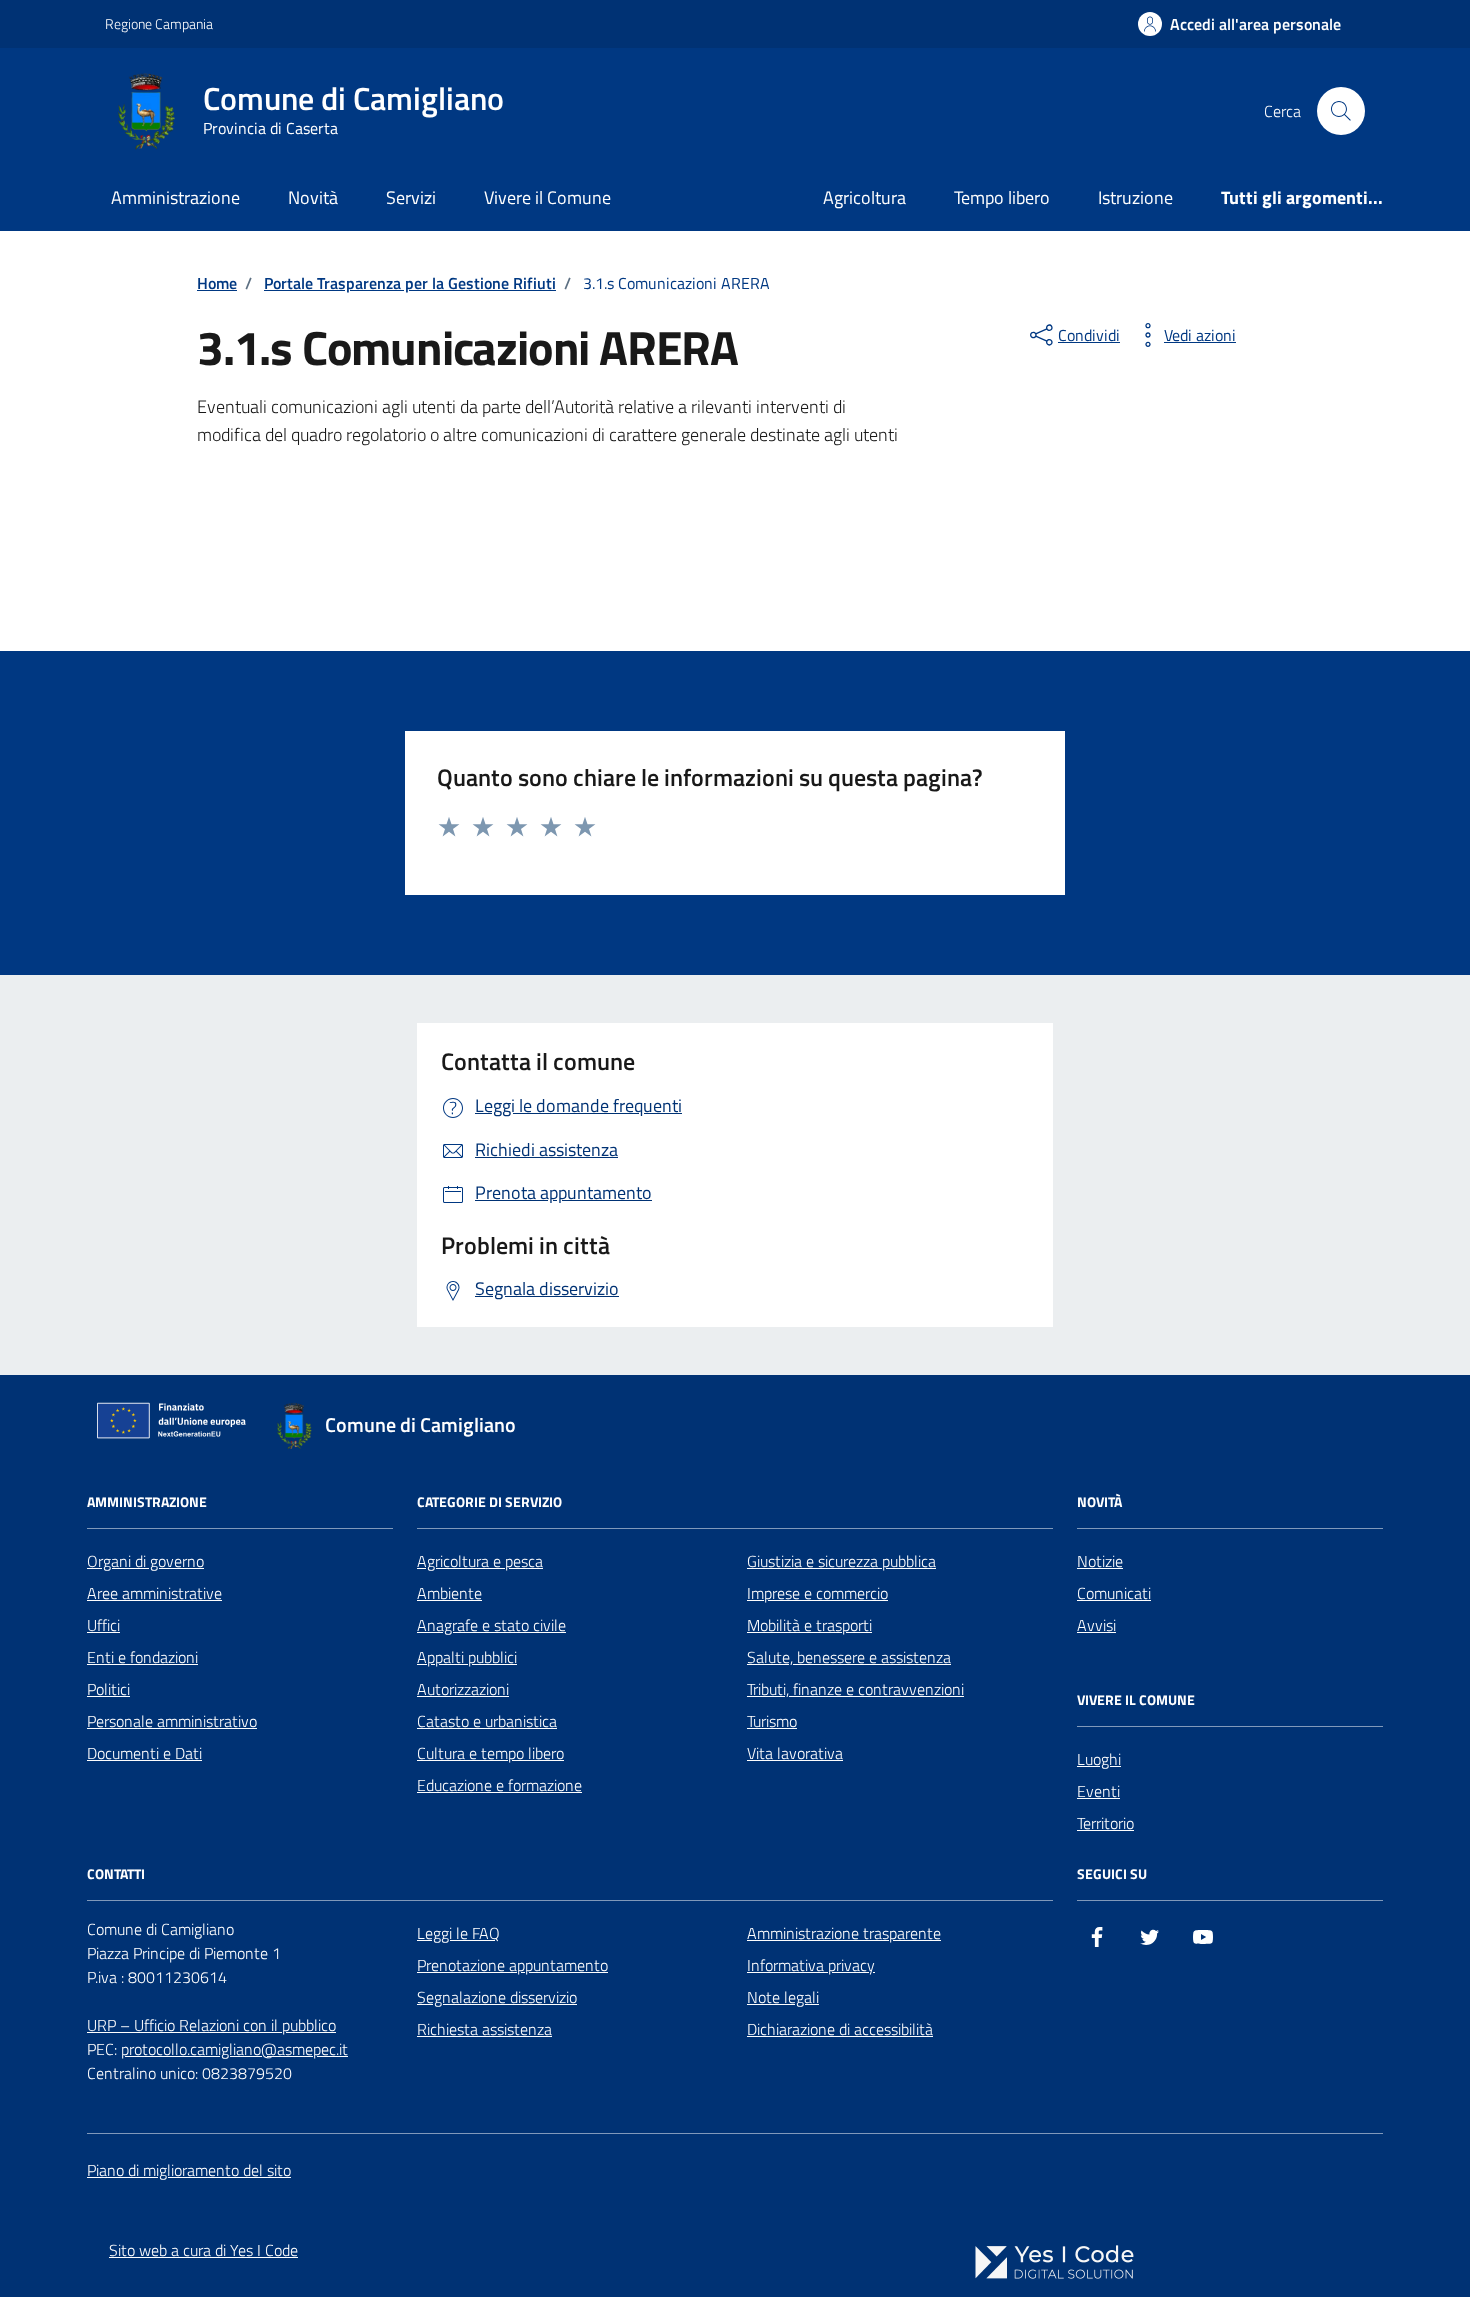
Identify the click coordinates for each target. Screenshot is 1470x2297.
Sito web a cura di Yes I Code (203, 2250)
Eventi (1098, 1791)
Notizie (1100, 1561)
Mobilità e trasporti (809, 1625)
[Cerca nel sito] (1341, 111)
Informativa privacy (811, 1965)
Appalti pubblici (467, 1657)
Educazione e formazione (499, 1785)
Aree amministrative (154, 1593)
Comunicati (1114, 1593)
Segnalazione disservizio (497, 1997)
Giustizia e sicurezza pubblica (841, 1561)
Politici (108, 1689)
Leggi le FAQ (458, 1933)
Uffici (103, 1625)
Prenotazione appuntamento (512, 1965)
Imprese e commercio (817, 1593)
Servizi (411, 197)
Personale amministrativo (172, 1721)
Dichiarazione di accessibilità (840, 2029)
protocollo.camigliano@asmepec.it (234, 2049)
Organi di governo (145, 1561)
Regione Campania (159, 23)
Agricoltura (864, 197)
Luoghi (1099, 1759)
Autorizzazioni (463, 1689)
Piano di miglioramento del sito (189, 2170)
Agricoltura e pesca (480, 1561)
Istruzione (1135, 197)
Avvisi (1096, 1625)
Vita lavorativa (795, 1753)
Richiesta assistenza (484, 2029)
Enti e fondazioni (142, 1657)
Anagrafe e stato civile (491, 1625)
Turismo (772, 1721)
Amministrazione (175, 197)
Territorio (1105, 1823)
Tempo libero (1002, 197)
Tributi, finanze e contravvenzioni (855, 1689)
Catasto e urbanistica (487, 1721)
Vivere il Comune (547, 197)
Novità (313, 197)
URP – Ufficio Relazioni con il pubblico (211, 2025)
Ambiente (449, 1593)
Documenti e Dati (144, 1753)
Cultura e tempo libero (490, 1753)
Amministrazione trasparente (844, 1933)
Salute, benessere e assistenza (849, 1657)
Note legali (783, 1997)
